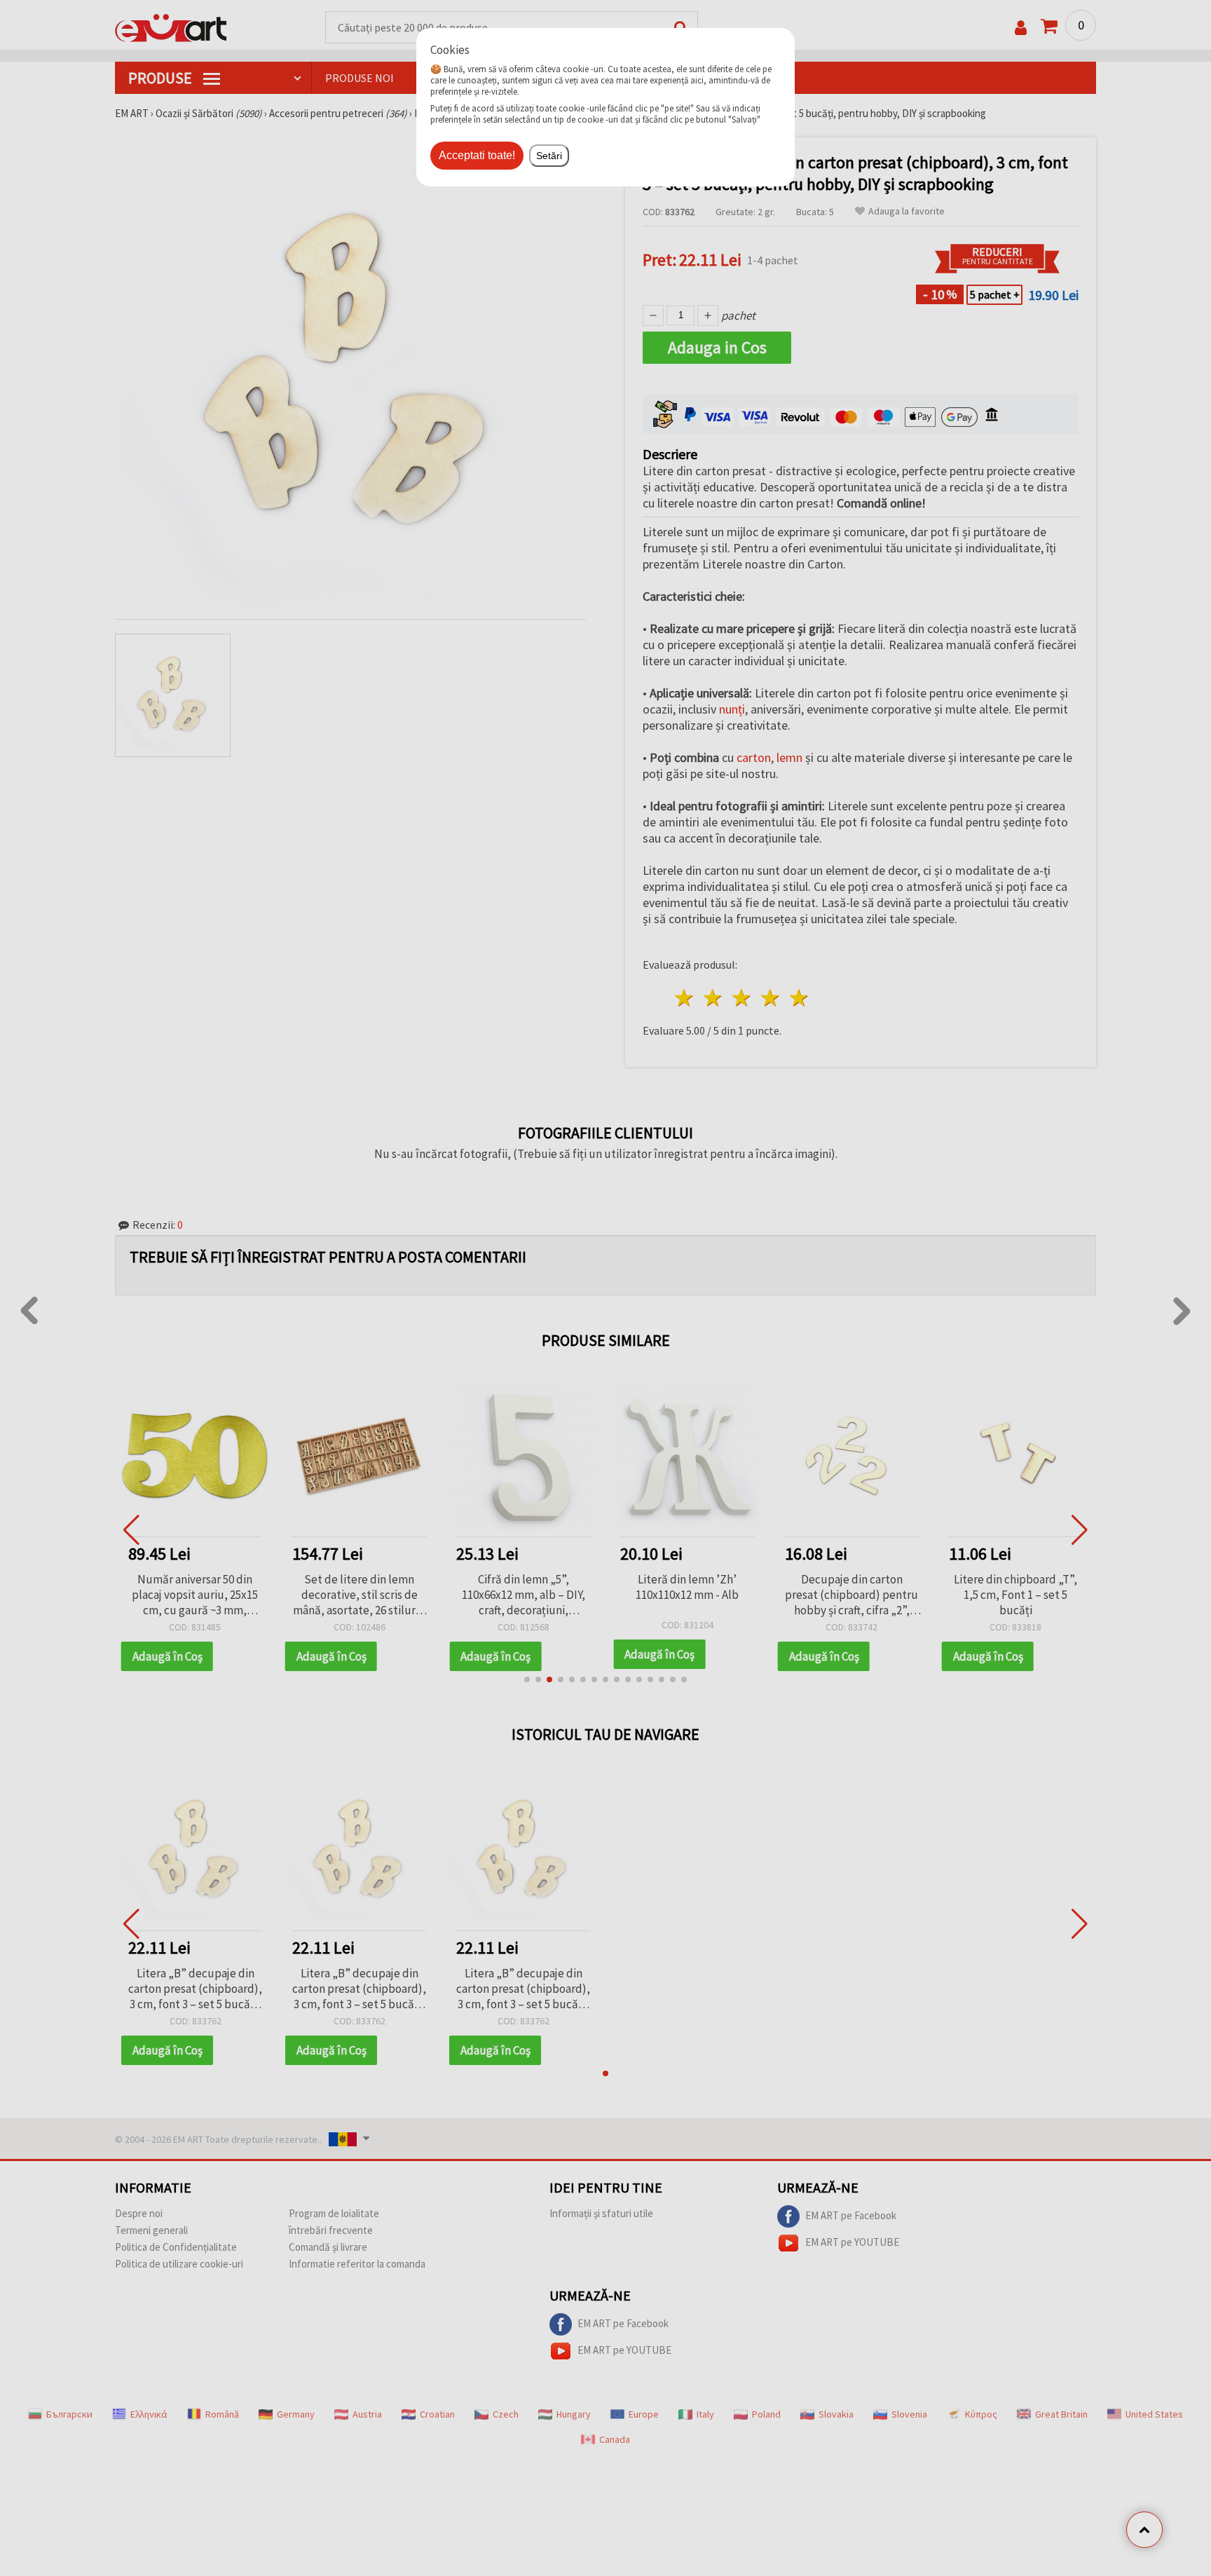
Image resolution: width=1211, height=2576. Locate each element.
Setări (549, 156)
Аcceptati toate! (477, 155)
